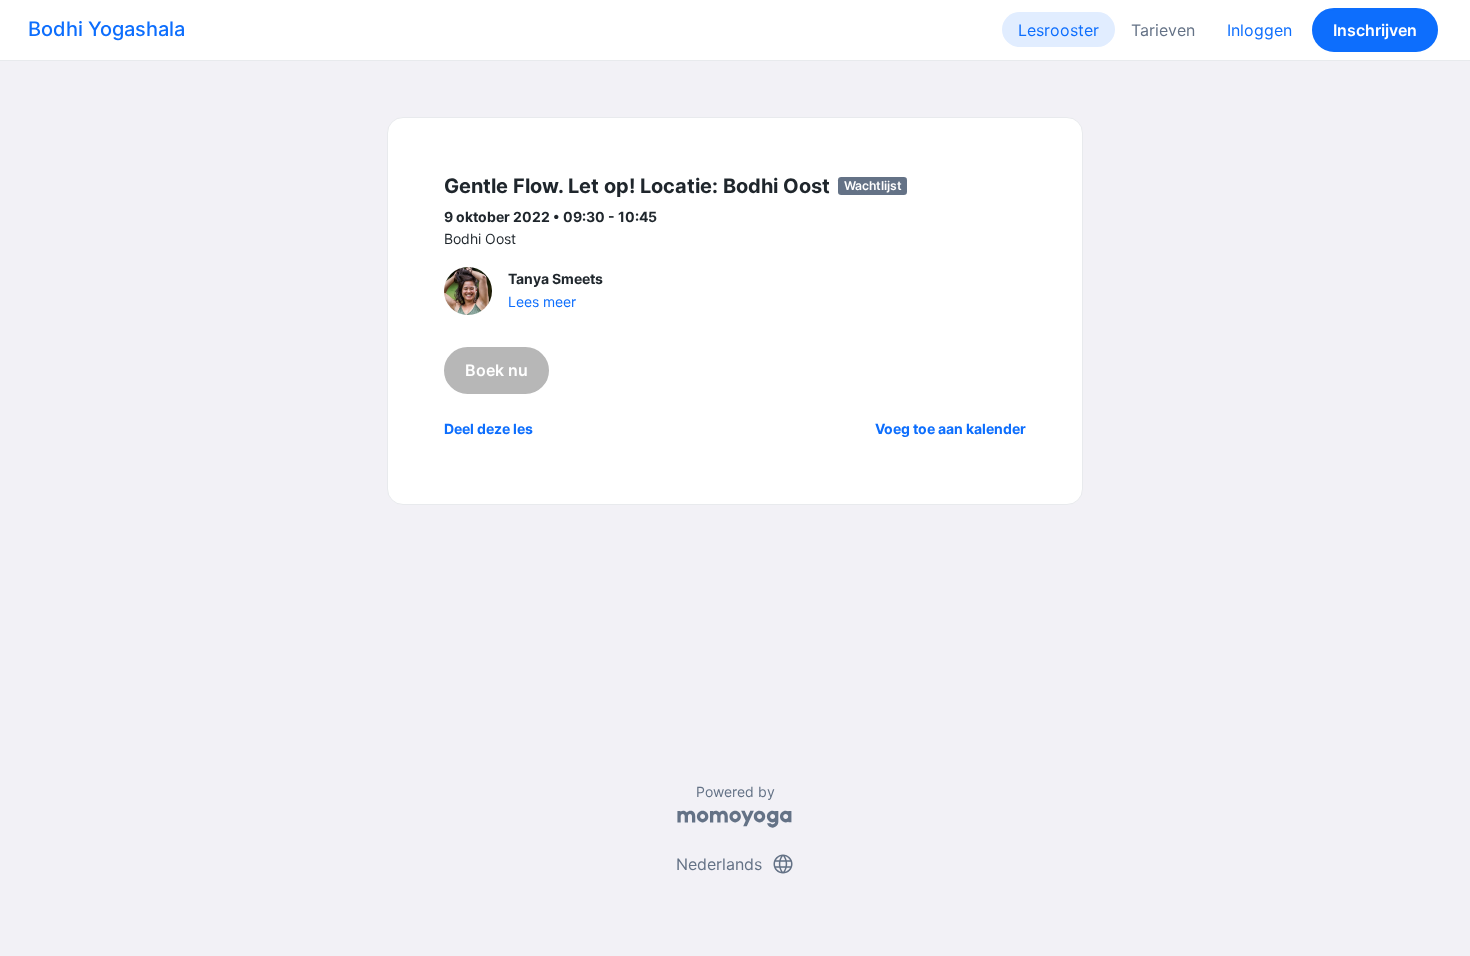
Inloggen (1259, 30)
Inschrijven (1375, 30)
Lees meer (542, 301)
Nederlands (735, 864)
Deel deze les (488, 428)
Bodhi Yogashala (106, 29)
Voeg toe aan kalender (950, 428)
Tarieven (1163, 30)
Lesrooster (1058, 30)
